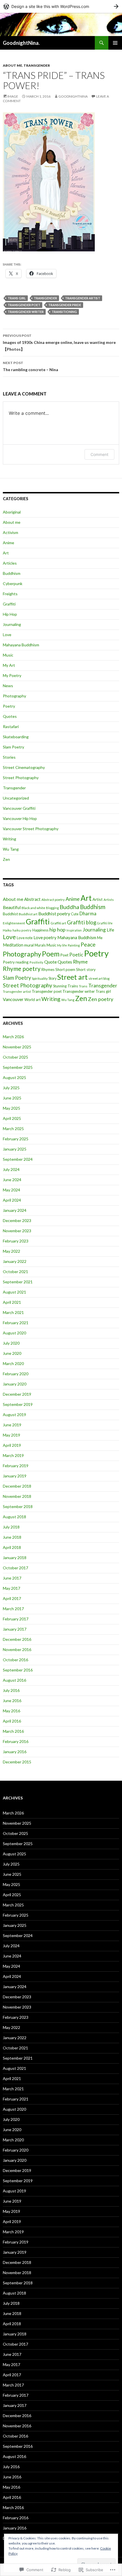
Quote (51, 962)
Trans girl (17, 298)
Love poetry (45, 937)
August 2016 (14, 1680)
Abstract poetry (53, 900)
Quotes (10, 716)
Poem (51, 954)
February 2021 (16, 1323)
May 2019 (11, 1435)
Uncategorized (16, 798)
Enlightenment (14, 923)
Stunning (60, 986)
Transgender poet (24, 305)
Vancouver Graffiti (19, 808)
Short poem (65, 970)
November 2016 (17, 1649)
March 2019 (13, 1455)
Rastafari (11, 726)
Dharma (88, 914)
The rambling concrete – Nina (30, 366)
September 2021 (18, 1282)
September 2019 (18, 1404)
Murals (40, 945)
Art (6, 553)
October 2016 (15, 1660)
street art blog (99, 978)
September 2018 (18, 1506)
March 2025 (13, 1129)
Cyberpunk (13, 583)
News (8, 686)
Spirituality (40, 978)
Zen (6, 859)
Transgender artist (83, 298)
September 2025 (18, 1067)
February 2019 (16, 1466)
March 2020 (13, 1363)
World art (32, 1000)
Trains (73, 986)
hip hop (57, 930)
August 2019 (14, 1415)
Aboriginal (12, 512)
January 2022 (15, 1261)
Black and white (33, 908)
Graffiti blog (82, 922)
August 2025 (14, 1077)
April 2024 (12, 1200)
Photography (14, 696)
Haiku (7, 930)
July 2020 (11, 1343)
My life (62, 945)
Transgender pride (65, 305)
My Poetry (12, 675)
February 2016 (16, 1741)
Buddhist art (28, 914)
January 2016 (15, 1752)
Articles (10, 563)
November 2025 (17, 1047)
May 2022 (11, 1251)
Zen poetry (101, 999)
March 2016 (13, 1731)
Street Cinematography (24, 767)
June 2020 (12, 1353)
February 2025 (16, 1139)
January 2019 (15, 1476)
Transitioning (64, 312)
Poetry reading (16, 962)
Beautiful (12, 907)
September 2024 (18, 1159)
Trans (83, 986)
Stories (9, 757)
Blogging (52, 908)
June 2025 (12, 1098)
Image (13, 96)
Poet (64, 955)
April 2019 (12, 1445)
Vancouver (13, 999)
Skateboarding (16, 737)
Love (7, 635)
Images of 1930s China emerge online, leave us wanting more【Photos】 (59, 342)
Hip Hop (10, 614)
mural (29, 945)
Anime (9, 543)
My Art (9, 665)
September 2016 (18, 1670)
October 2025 (15, 1057)
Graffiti (9, 604)
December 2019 (17, 1394)
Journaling (12, 624)
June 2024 (12, 1180)
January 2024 (15, 1210)
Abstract (32, 899)
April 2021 (12, 1302)
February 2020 (16, 1374)
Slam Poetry (13, 747)
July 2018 (11, 1527)
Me (100, 938)
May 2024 (11, 1190)
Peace (88, 944)
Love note (25, 938)
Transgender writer (26, 312)
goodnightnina (73, 96)
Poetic (76, 955)
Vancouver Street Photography (31, 829)
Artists (109, 900)
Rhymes (48, 970)
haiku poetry (22, 930)
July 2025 (11, 1088)
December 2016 (17, 1639)
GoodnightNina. (21, 43)
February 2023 (16, 1241)
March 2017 (13, 1609)
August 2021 (14, 1292)
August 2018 (14, 1517)
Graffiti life (105, 923)
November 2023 (17, 1231)
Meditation (13, 945)
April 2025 (12, 1118)
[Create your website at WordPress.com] (61, 6)
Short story (86, 970)
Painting (74, 945)
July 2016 (11, 1690)
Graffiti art (58, 923)
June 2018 (12, 1537)
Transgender (37, 65)
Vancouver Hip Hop (20, 818)
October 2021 (15, 1272)
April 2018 (12, 1547)
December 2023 (17, 1220)
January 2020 (15, 1384)
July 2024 (11, 1169)
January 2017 (15, 1629)
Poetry (9, 706)
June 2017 (12, 1578)
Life (110, 930)
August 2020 (14, 1333)
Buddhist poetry (54, 913)
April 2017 (12, 1598)
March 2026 (13, 1037)
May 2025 (11, 1108)
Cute (75, 914)
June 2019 (12, 1425)
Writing (10, 839)
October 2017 (15, 1568)
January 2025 (15, 1149)
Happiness (40, 930)
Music (8, 655)
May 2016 (11, 1711)
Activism (10, 532)
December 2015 (17, 1762)
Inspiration (74, 930)
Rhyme (80, 962)
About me (12, 65)
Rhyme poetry (22, 969)
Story (52, 978)
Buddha (69, 907)
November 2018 (17, 1496)
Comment (99, 454)
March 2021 (13, 1312)
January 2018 (15, 1558)
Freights (10, 594)
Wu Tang (11, 849)
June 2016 (12, 1701)
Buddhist (10, 914)
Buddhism (12, 573)
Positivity (36, 962)
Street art (72, 977)
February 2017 (16, 1619)
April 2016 (12, 1721)
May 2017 (11, 1588)
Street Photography (21, 778)
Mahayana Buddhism (21, 645)
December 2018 (17, 1486)
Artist (98, 899)
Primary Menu (115, 43)
